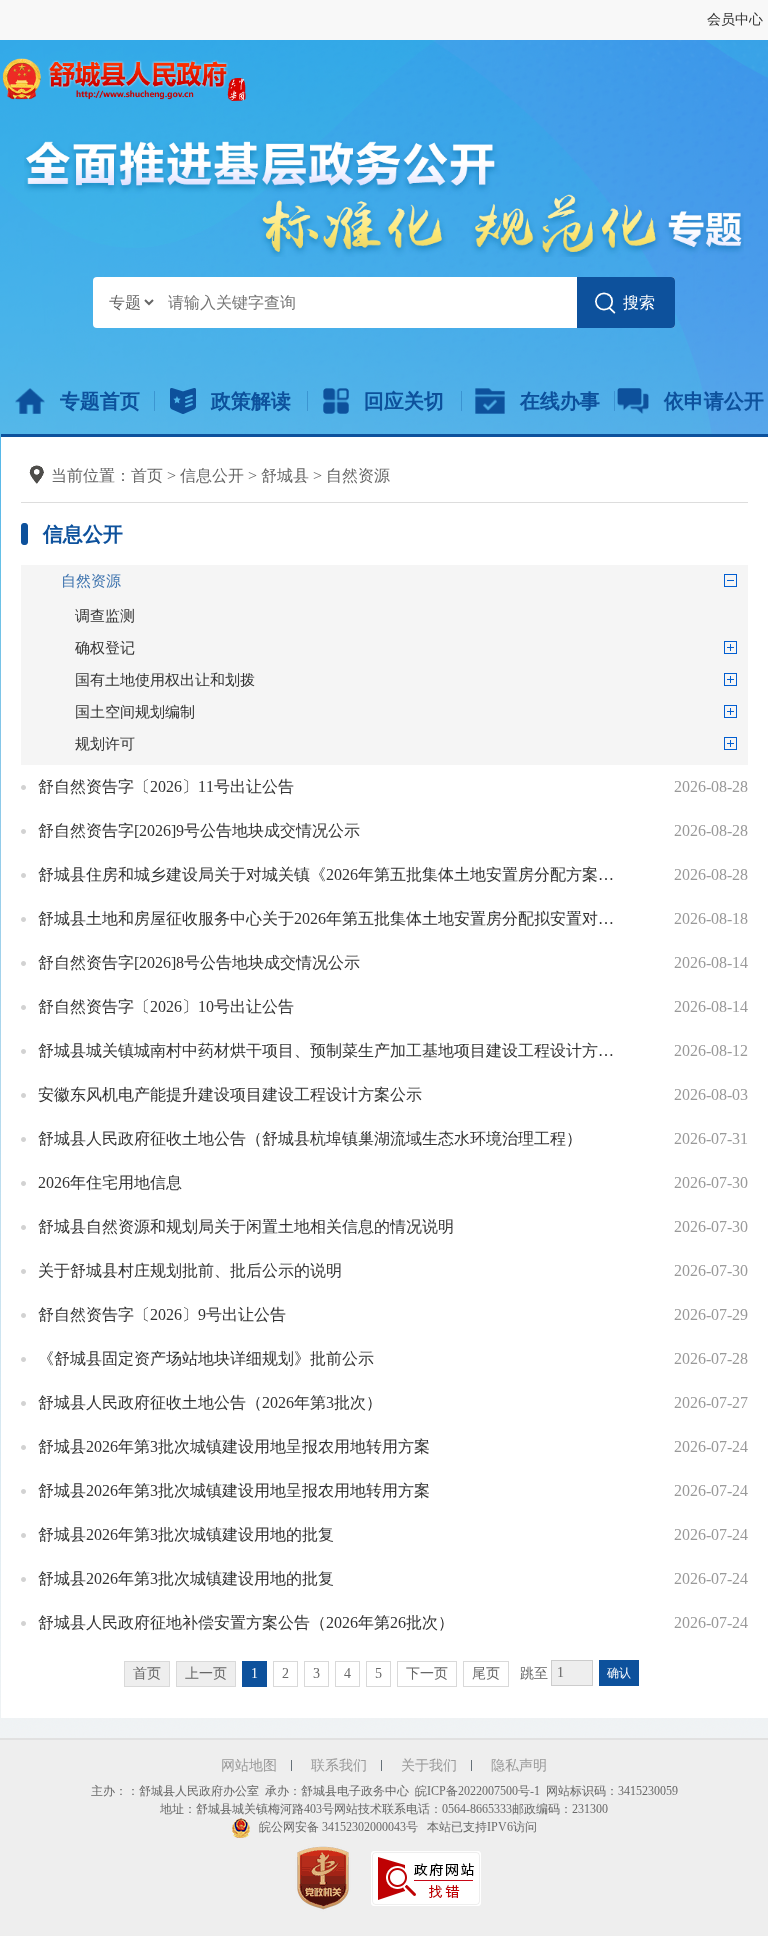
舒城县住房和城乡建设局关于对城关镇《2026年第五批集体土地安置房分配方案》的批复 (333, 874)
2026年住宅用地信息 (110, 1182)
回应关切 (404, 401)
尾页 (486, 1673)
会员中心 (735, 19)
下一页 (427, 1673)
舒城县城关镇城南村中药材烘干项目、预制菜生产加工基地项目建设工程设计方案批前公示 (333, 1050)
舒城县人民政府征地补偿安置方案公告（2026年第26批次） (246, 1622)
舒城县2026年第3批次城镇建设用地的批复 (186, 1534)
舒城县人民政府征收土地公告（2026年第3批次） (210, 1402)
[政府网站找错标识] (428, 1877)
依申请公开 (714, 401)
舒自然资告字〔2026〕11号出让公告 (166, 786)
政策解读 (251, 401)
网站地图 (249, 1765)
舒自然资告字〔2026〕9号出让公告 (162, 1314)
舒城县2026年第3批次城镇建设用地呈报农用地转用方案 (234, 1446)
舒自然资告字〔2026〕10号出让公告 (166, 1006)
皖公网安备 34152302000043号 (337, 1827)
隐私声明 (519, 1765)
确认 (619, 1673)
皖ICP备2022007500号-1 (477, 1791)
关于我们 (429, 1765)
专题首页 (100, 401)
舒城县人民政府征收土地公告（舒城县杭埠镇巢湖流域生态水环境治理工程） (310, 1138)
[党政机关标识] (325, 1877)
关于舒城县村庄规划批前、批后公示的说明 (190, 1270)
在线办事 (560, 401)
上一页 (206, 1673)
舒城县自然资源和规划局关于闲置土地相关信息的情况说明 (246, 1226)
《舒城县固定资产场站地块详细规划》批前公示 (206, 1358)
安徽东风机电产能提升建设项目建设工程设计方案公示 (230, 1094)
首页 (147, 475)
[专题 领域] (131, 302)
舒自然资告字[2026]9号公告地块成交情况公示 (199, 830)
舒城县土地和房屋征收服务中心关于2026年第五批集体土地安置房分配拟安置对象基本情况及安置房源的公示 (333, 918)
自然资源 (358, 475)
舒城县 (285, 475)
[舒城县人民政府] (123, 77)
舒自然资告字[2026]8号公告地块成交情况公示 (199, 962)
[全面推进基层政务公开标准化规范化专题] (384, 197)
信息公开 (212, 475)
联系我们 (339, 1765)
